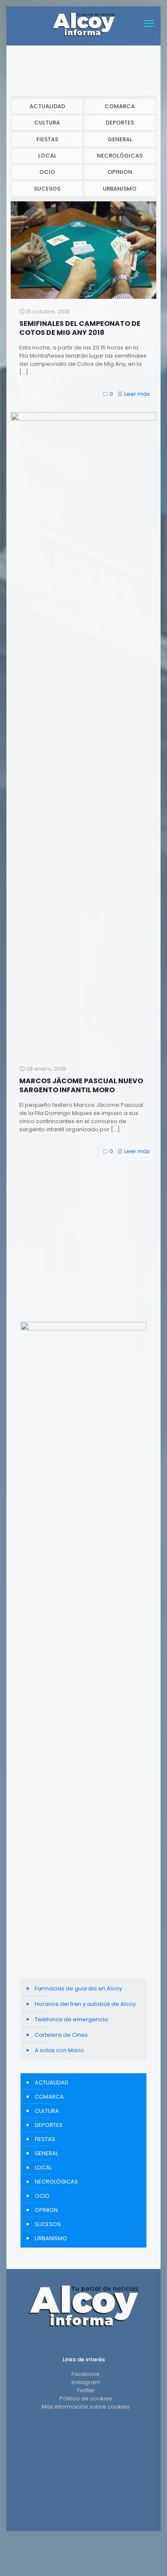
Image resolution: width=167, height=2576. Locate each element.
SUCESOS (47, 189)
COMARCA (120, 106)
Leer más (137, 394)
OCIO (47, 172)
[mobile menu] (149, 24)
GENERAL (120, 139)
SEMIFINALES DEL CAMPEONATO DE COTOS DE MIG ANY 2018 (80, 328)
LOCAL (47, 156)
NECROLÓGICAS (120, 156)
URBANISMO (120, 189)
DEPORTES (120, 123)
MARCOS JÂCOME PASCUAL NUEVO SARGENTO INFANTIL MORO (81, 1085)
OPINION (120, 172)
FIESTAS (47, 139)
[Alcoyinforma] (83, 24)
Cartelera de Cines (61, 2035)
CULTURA (47, 123)
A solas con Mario (59, 2050)
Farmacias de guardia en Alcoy (78, 1988)
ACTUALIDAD (47, 106)
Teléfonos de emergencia (71, 2019)
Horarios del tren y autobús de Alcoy (85, 2004)
